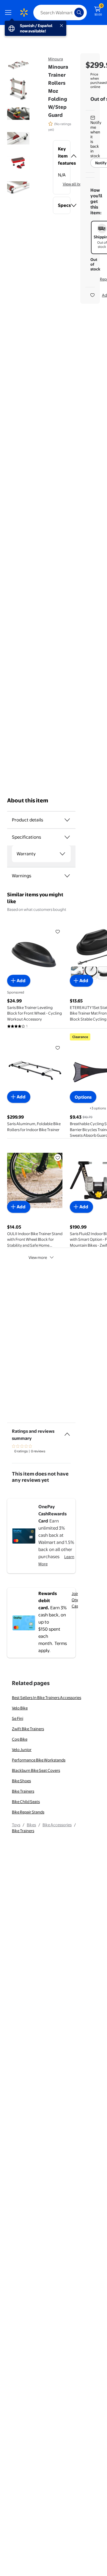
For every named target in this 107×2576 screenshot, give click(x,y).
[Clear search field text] (71, 12)
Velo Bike (20, 1708)
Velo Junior (22, 1750)
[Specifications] (67, 837)
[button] (62, 156)
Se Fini (18, 1718)
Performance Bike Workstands (39, 1760)
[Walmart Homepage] (24, 12)
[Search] (79, 12)
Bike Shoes (21, 1781)
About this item (28, 800)
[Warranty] (62, 854)
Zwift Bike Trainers (28, 1729)
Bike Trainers (23, 1791)
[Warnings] (67, 876)
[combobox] (60, 12)
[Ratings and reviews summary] (67, 1432)
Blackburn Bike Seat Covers (36, 1770)
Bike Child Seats (26, 1802)
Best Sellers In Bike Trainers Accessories (47, 1698)
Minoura (56, 59)
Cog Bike (20, 1739)
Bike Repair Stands (28, 1812)
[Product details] (67, 820)
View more (38, 1257)
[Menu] (10, 12)
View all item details (80, 184)
